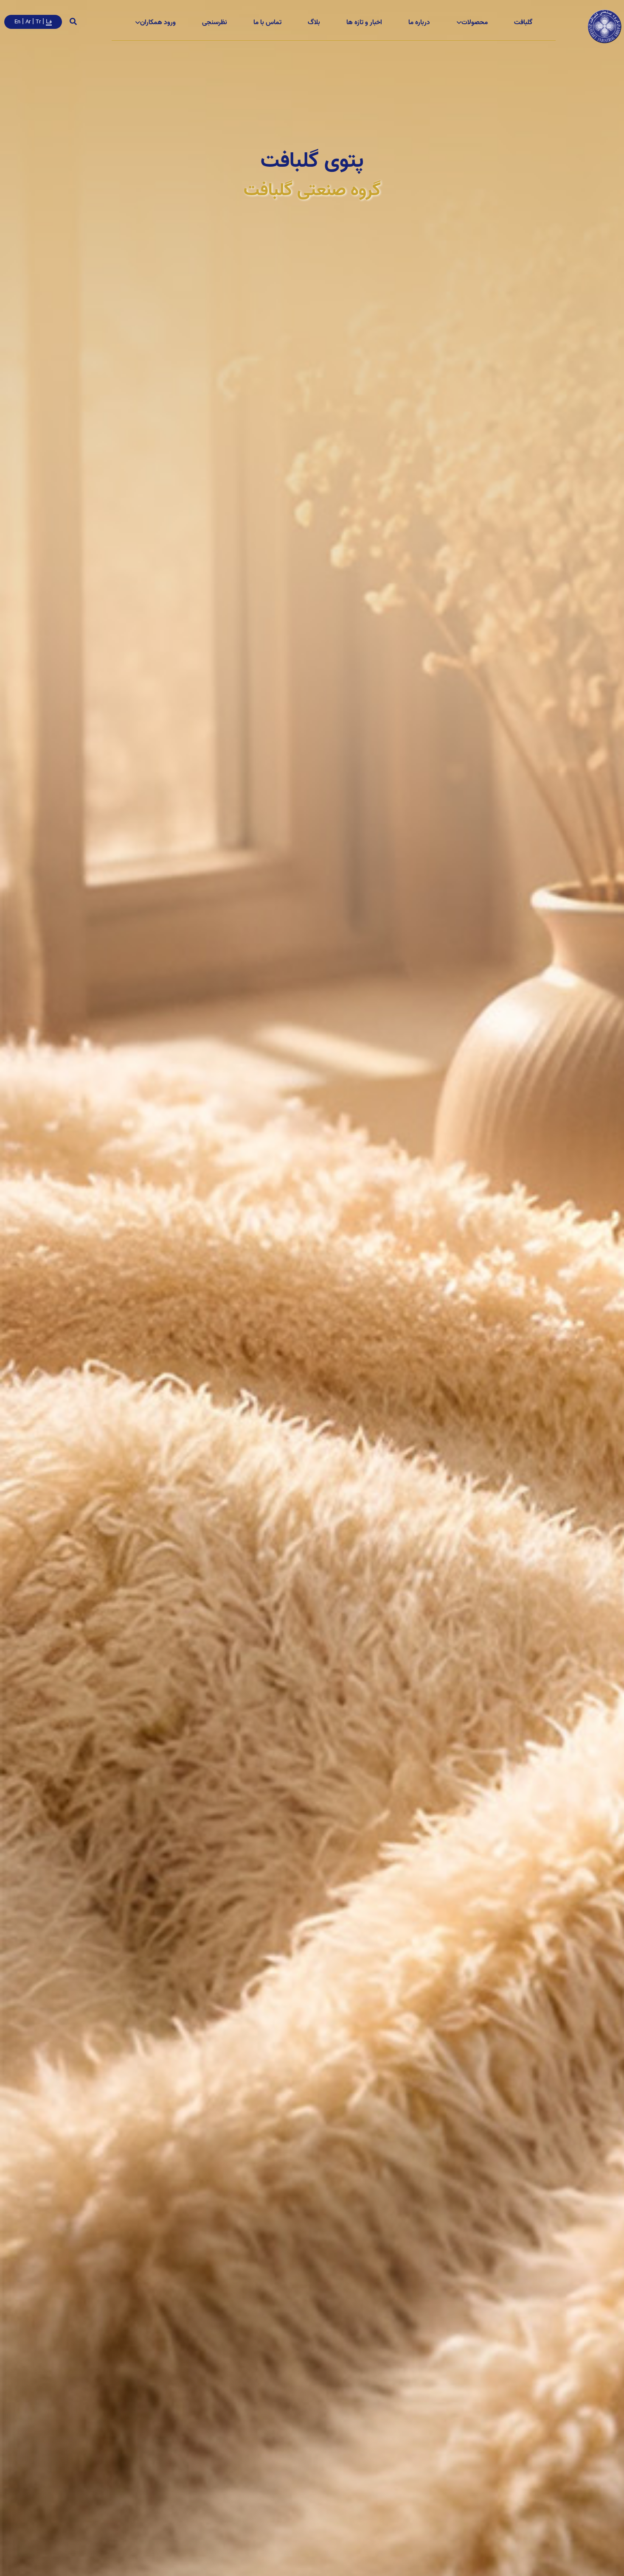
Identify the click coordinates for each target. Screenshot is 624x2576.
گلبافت (523, 22)
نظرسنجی (215, 22)
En (17, 22)
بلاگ (314, 22)
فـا (49, 21)
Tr (38, 22)
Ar (28, 22)
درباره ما (419, 22)
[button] (523, 22)
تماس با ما (267, 22)
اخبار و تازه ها (364, 22)
